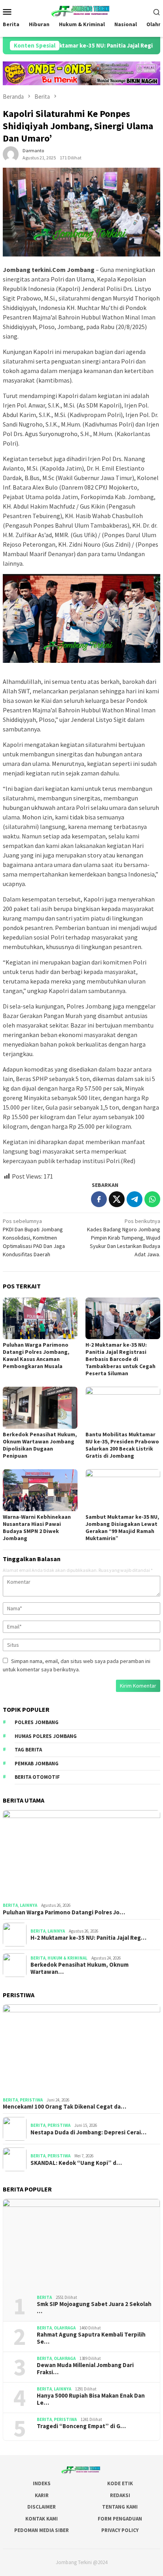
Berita (10, 1905)
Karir (42, 2495)
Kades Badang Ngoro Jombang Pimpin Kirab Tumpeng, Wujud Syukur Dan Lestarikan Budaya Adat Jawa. (124, 1238)
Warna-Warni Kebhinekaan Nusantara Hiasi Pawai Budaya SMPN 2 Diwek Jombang (37, 1527)
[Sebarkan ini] (99, 1199)
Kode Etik (120, 2483)
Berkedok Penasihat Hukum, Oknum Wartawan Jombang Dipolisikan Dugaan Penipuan (40, 1445)
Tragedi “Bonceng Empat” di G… (81, 2426)
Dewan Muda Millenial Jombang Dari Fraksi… (85, 2369)
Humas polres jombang (46, 1736)
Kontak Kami (42, 2519)
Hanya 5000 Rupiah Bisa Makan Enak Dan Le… (91, 2399)
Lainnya (28, 1905)
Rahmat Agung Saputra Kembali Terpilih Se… (91, 2338)
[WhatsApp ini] (152, 1199)
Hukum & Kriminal (67, 1958)
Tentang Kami (120, 2507)
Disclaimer (42, 2507)
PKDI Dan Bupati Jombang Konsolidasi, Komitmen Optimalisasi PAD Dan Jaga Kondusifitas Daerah (34, 1238)
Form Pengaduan (120, 2519)
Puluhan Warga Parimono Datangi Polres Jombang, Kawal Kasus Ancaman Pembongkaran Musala (36, 1355)
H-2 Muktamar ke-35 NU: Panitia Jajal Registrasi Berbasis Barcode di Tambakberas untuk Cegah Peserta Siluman (120, 1359)
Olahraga (65, 2328)
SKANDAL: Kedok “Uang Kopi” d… (76, 2163)
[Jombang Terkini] (81, 11)
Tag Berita (28, 1750)
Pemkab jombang (37, 1764)
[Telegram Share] (135, 1199)
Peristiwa (31, 2100)
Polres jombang (37, 1722)
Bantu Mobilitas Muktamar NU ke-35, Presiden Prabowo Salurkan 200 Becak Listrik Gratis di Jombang (122, 1445)
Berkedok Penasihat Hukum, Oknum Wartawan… (80, 1968)
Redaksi (120, 2495)
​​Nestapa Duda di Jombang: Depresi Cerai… (88, 2132)
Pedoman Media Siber (42, 2530)
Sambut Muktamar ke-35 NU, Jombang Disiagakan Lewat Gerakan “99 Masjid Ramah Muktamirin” (122, 1527)
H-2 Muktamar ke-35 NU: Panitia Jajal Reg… (88, 1938)
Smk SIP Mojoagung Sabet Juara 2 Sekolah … (94, 2308)
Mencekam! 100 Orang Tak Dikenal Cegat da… (64, 2107)
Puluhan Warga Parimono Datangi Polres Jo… (64, 1912)
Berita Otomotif (37, 1777)
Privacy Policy (120, 2530)
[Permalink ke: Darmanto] (11, 154)
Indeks (42, 2483)
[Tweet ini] (117, 1199)
